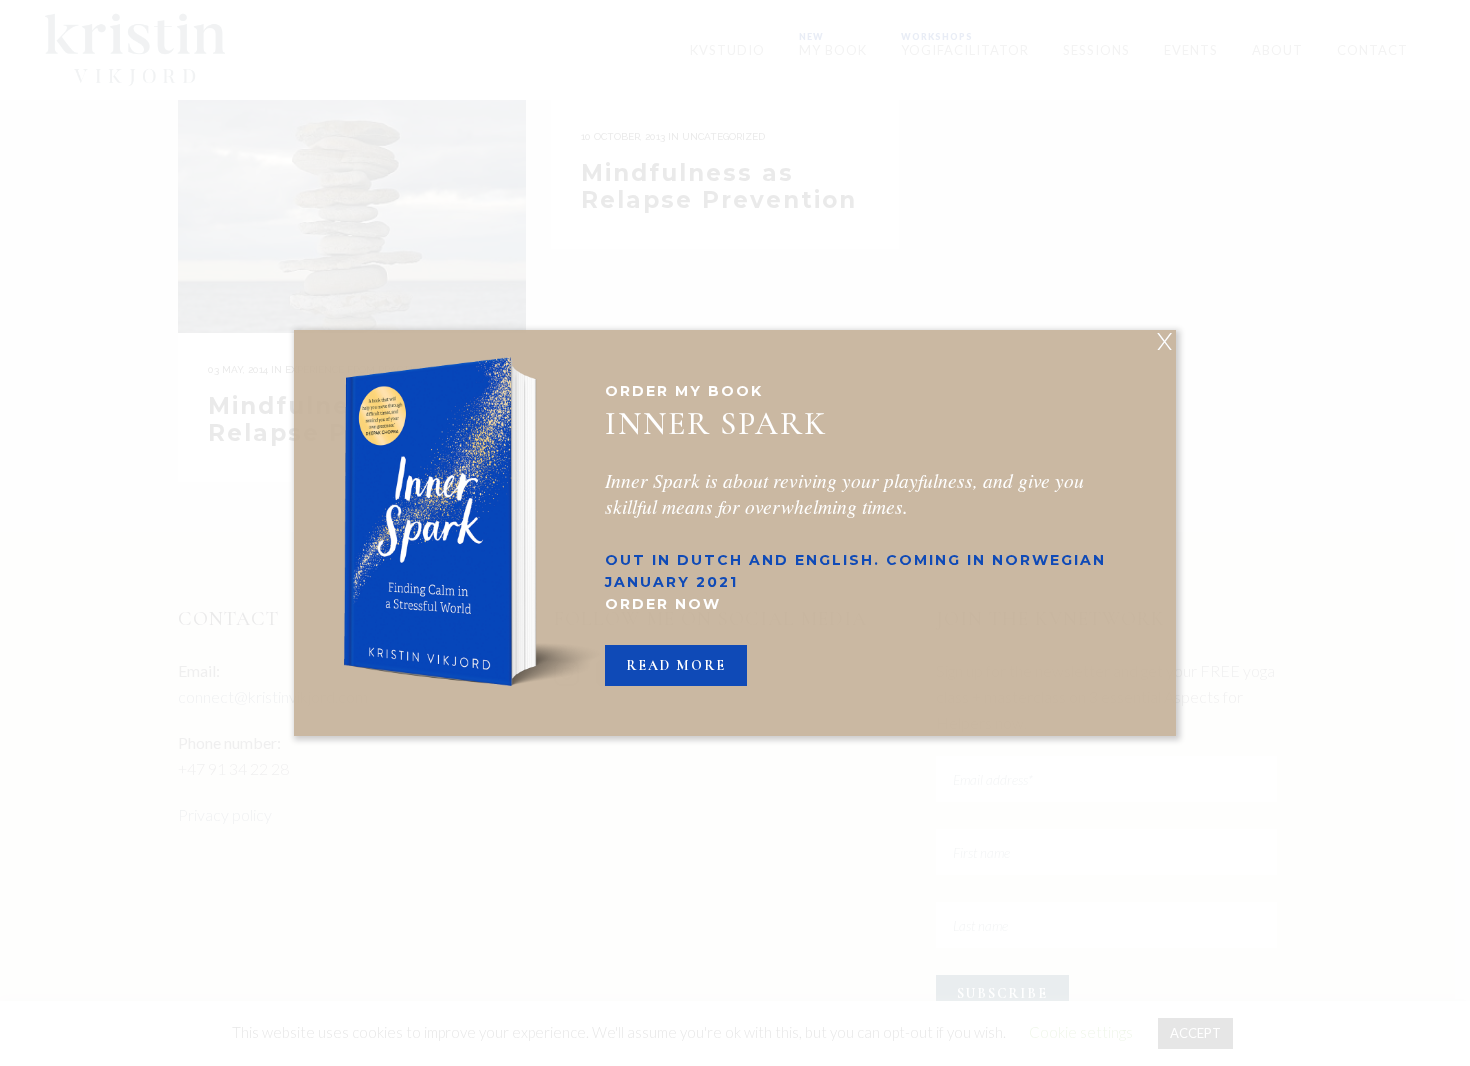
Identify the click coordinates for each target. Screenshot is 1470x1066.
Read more (676, 665)
